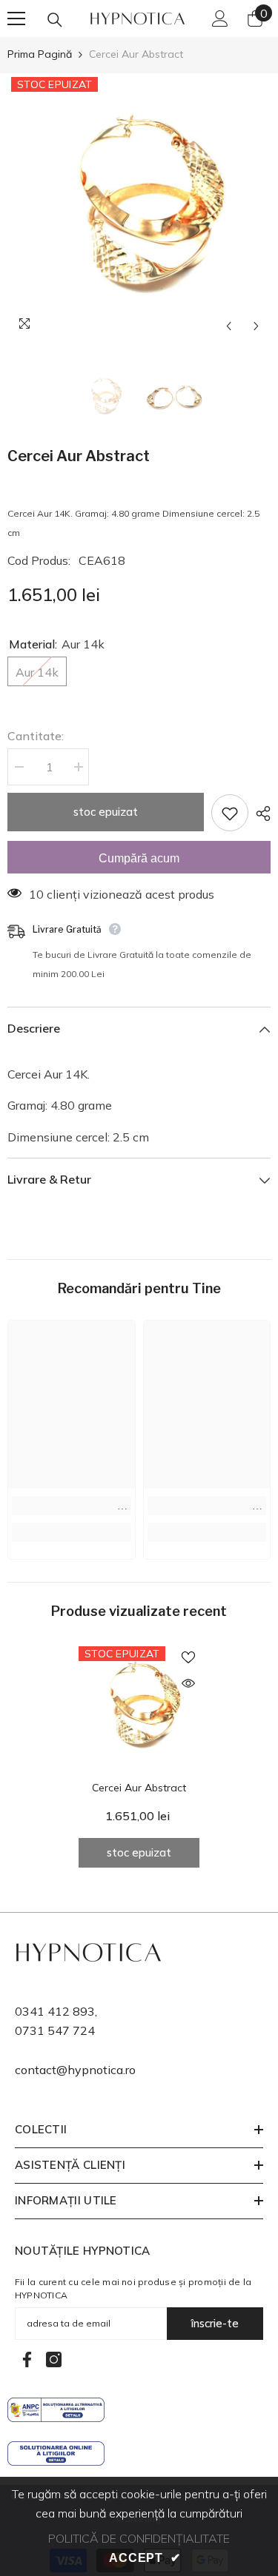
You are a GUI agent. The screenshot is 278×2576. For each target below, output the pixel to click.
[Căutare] (55, 20)
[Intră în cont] (220, 19)
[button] (229, 326)
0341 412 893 (55, 2011)
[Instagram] (54, 2359)
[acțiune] (259, 814)
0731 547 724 (55, 2030)
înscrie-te (215, 2323)
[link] (72, 1506)
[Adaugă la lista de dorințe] (230, 813)
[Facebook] (27, 2359)
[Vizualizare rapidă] (188, 1683)
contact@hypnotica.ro (75, 2070)
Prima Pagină (40, 54)
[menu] (16, 19)
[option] (139, 207)
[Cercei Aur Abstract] (139, 1707)
